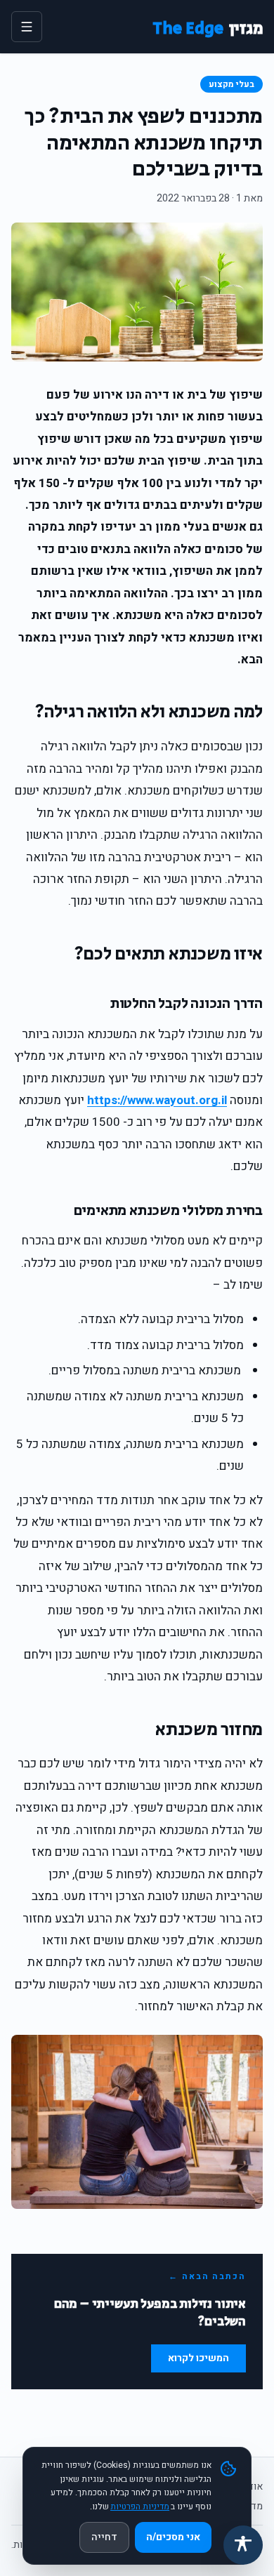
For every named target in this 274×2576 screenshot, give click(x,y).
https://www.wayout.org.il (157, 1100)
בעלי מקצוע (231, 84)
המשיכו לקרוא (198, 2358)
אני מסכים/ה (173, 2537)
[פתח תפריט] (27, 27)
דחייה (104, 2537)
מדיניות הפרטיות (140, 2507)
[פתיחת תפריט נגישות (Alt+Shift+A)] (243, 2545)
